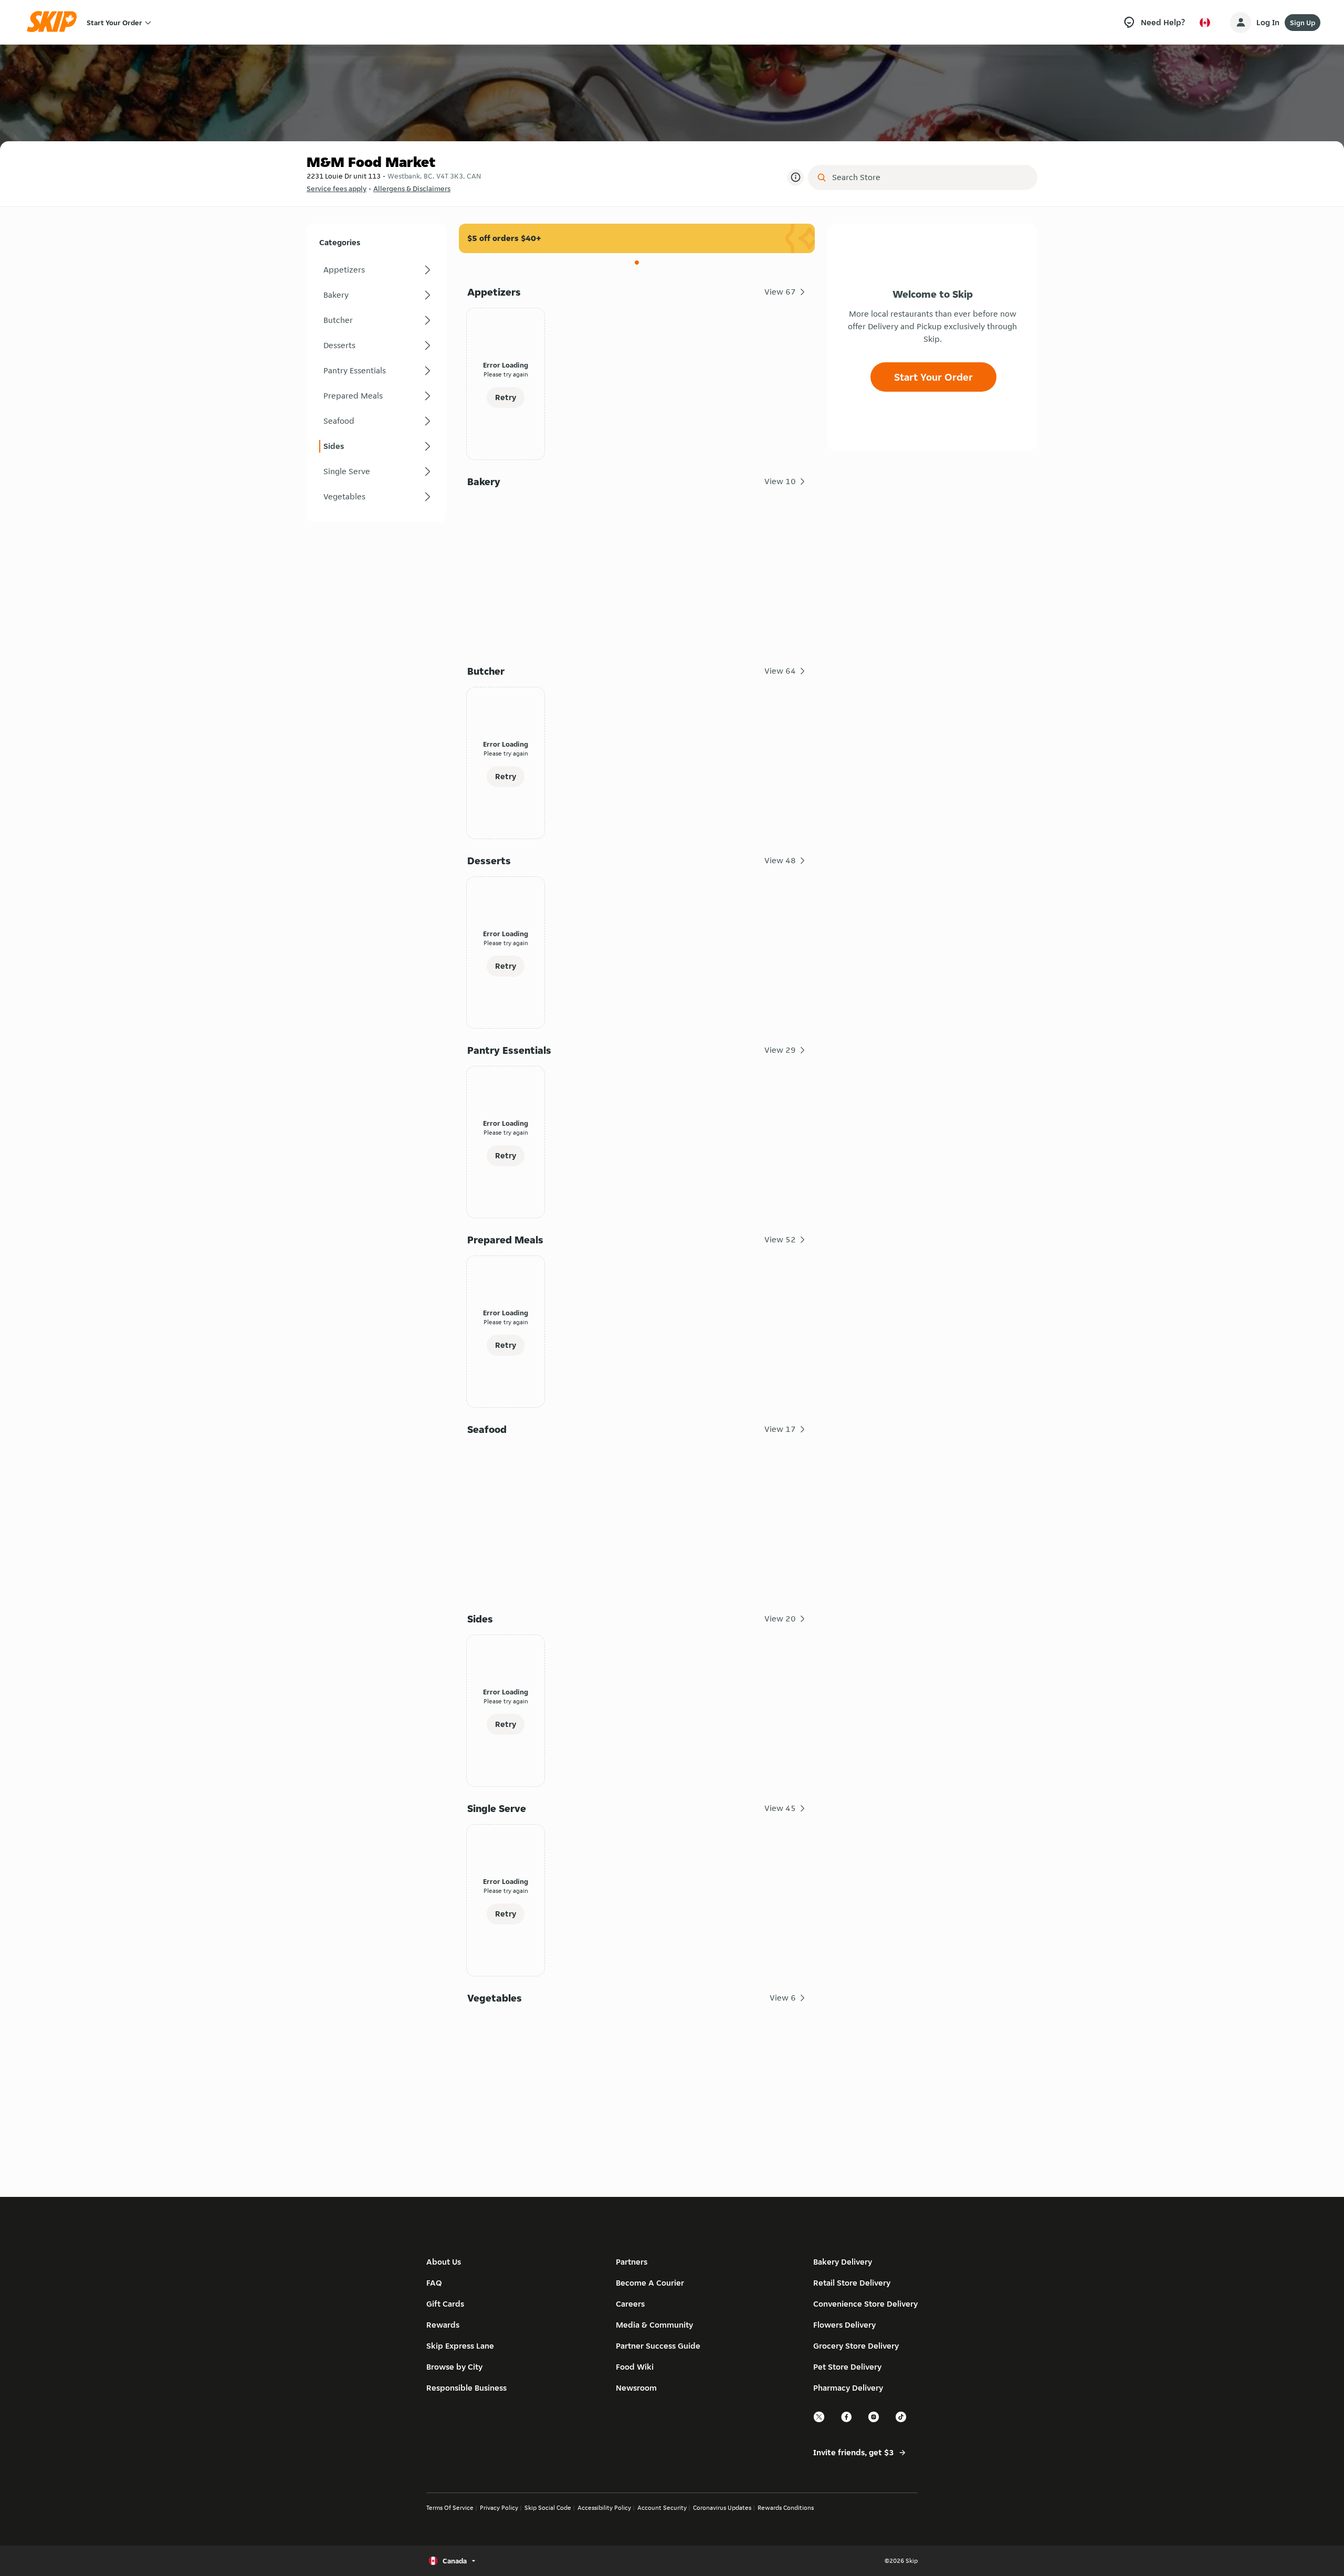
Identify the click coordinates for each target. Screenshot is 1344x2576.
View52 (780, 1239)
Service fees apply (337, 189)
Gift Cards (445, 2304)
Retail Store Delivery (852, 2283)
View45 (780, 1808)
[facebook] (847, 2421)
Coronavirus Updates (722, 2507)
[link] (376, 270)
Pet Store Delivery (847, 2367)
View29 (780, 1050)
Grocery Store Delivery (856, 2346)
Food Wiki (635, 2367)
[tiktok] (901, 2421)
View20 (780, 1619)
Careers (630, 2304)
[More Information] (795, 177)
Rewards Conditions (786, 2507)
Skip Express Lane (460, 2346)
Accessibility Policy (604, 2507)
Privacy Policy (499, 2507)
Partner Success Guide (658, 2346)
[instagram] (874, 2421)
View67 (780, 292)
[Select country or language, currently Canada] (1205, 23)
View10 (780, 481)
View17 (780, 1429)
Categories (340, 242)
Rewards (443, 2325)
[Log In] (1241, 23)
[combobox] (930, 177)
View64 (780, 671)
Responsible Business (466, 2388)
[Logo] (55, 22)
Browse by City (454, 2367)
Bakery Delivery (843, 2262)
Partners (632, 2262)
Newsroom (636, 2388)
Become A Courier (650, 2283)
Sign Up (1303, 23)
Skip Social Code (548, 2507)
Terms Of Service (450, 2507)
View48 (780, 860)
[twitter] (820, 2421)
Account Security (662, 2507)
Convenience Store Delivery (865, 2304)
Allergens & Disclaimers (412, 189)
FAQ (434, 2283)
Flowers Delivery (844, 2325)
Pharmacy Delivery (848, 2388)
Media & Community (654, 2325)
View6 (783, 1998)
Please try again (506, 374)
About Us (444, 2262)
